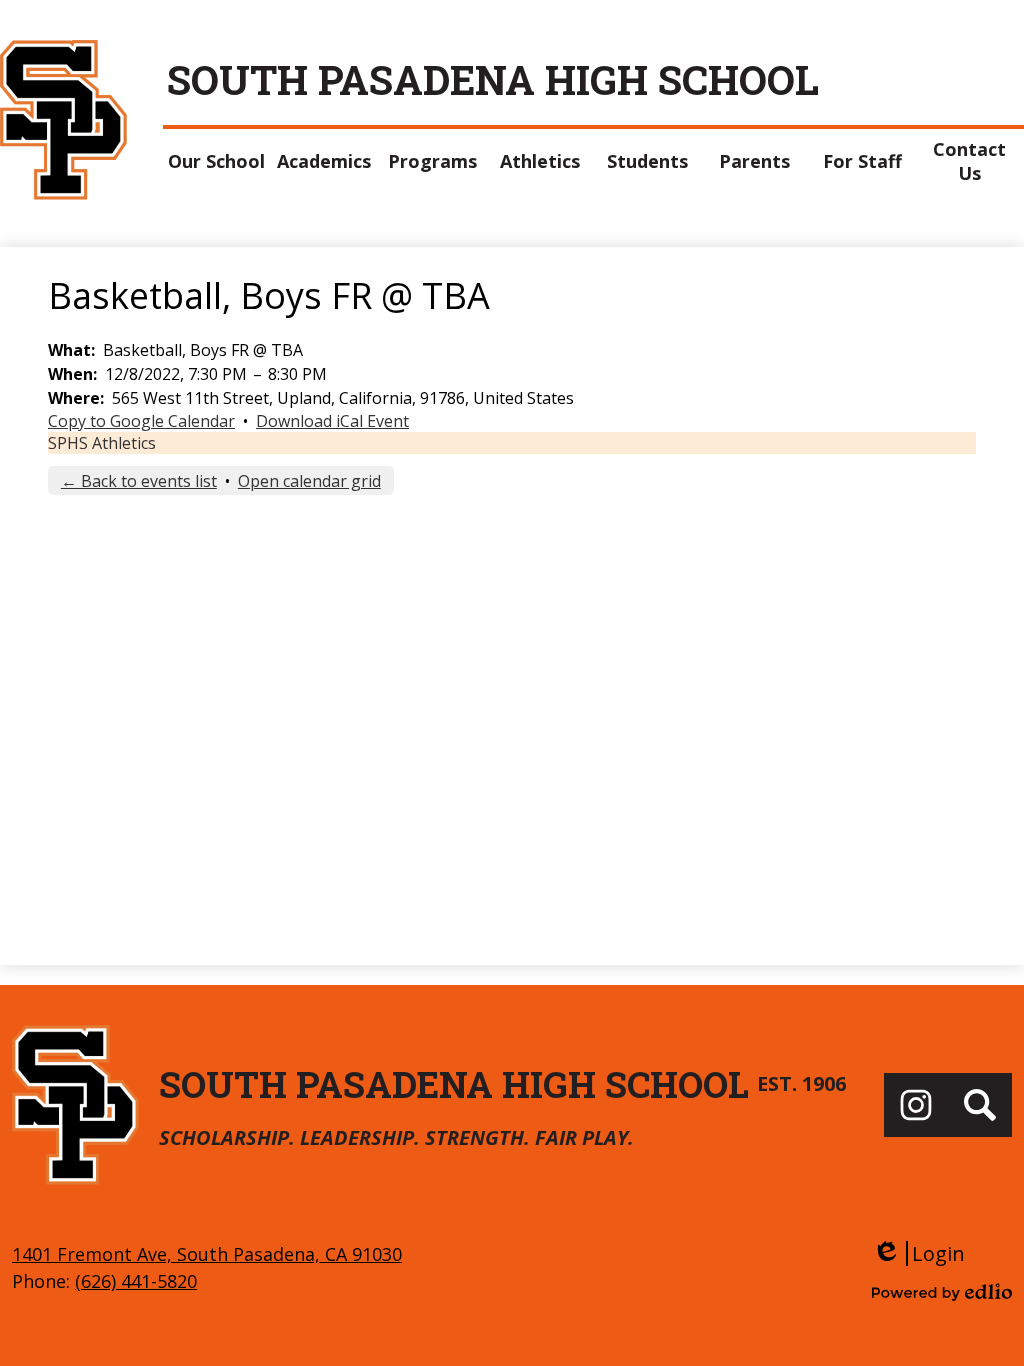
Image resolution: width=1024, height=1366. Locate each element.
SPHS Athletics (102, 443)
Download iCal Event (332, 421)
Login (918, 1253)
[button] (217, 161)
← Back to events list (139, 481)
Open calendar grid (309, 481)
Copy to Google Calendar (141, 421)
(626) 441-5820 (136, 1281)
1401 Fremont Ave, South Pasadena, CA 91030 (207, 1254)
